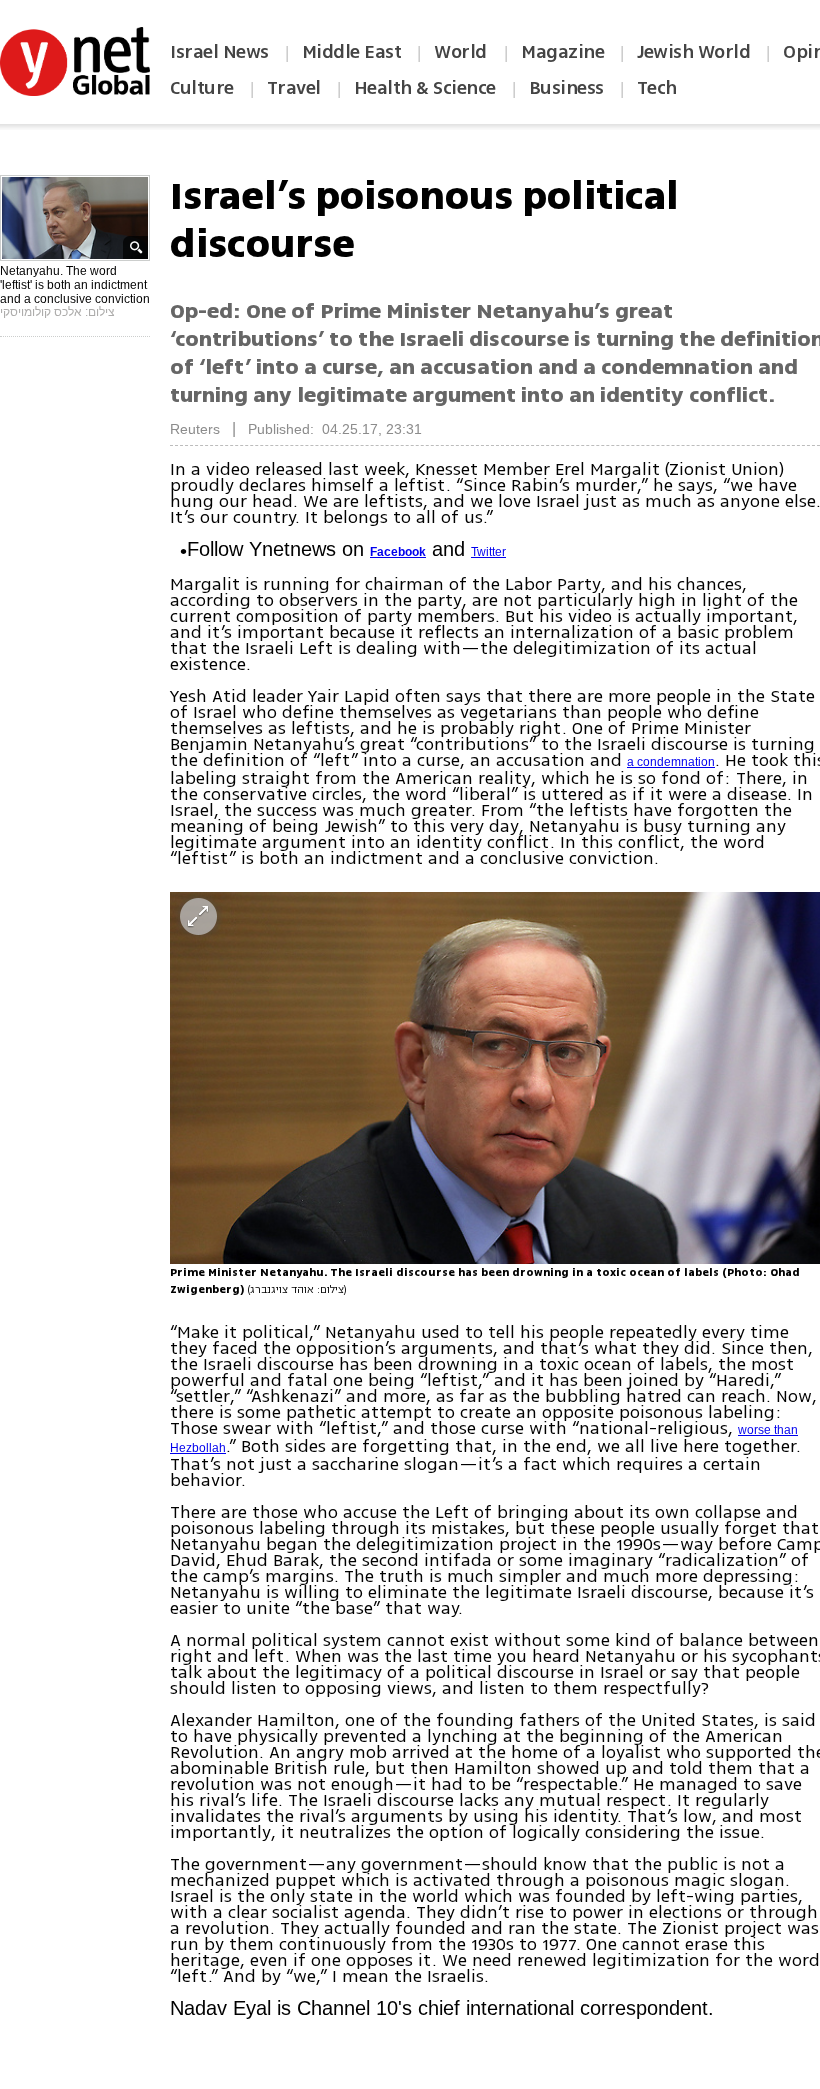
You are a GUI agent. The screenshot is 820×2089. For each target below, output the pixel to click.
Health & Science (425, 88)
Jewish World (693, 52)
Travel (294, 88)
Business (566, 88)
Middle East (352, 52)
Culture (202, 88)
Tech (657, 88)
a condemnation (671, 762)
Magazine (562, 52)
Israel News (219, 52)
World (462, 52)
